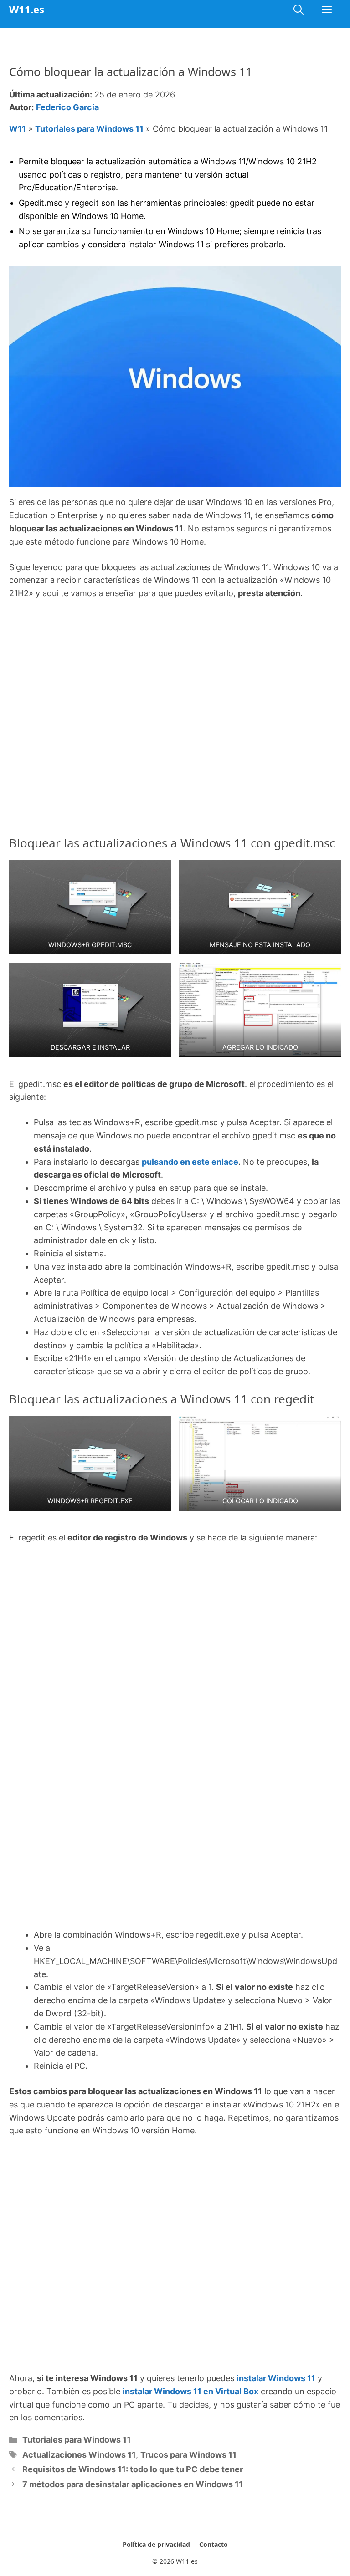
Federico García (67, 107)
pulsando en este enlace (190, 1162)
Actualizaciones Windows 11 (79, 2455)
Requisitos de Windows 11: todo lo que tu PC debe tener (133, 2469)
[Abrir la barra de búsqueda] (299, 9)
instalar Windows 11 (276, 2378)
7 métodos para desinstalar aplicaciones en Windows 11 (133, 2484)
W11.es (27, 9)
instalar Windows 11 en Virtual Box (190, 2391)
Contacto (214, 2544)
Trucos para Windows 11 (188, 2455)
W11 (18, 129)
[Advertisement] (175, 676)
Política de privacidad (156, 2544)
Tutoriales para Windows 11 (89, 129)
